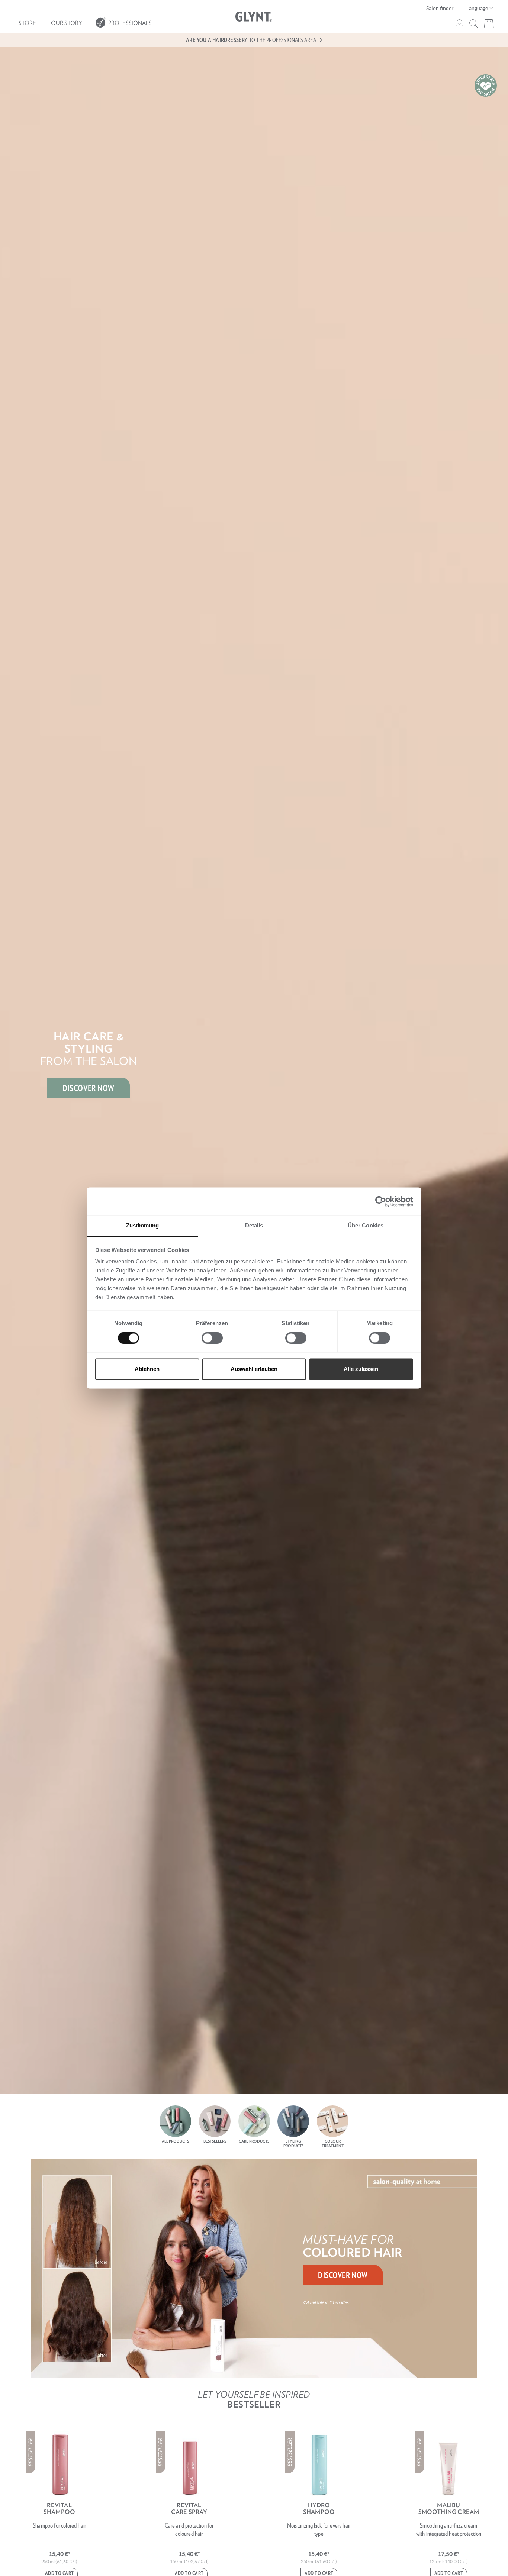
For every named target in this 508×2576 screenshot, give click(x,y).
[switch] (212, 1338)
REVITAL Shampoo (59, 2508)
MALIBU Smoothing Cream (449, 2508)
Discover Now (343, 2275)
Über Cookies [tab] (366, 1225)
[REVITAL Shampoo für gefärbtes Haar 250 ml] (60, 2465)
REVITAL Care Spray (189, 2508)
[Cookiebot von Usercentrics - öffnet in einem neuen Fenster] (381, 1201)
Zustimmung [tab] (143, 1225)
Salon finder (440, 8)
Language (478, 8)
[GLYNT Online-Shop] (254, 17)
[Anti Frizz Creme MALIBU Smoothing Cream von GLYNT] (448, 2465)
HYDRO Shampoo (319, 2508)
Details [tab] (254, 1225)
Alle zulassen (361, 1369)
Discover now (88, 1088)
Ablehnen (147, 1369)
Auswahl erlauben (254, 1369)
